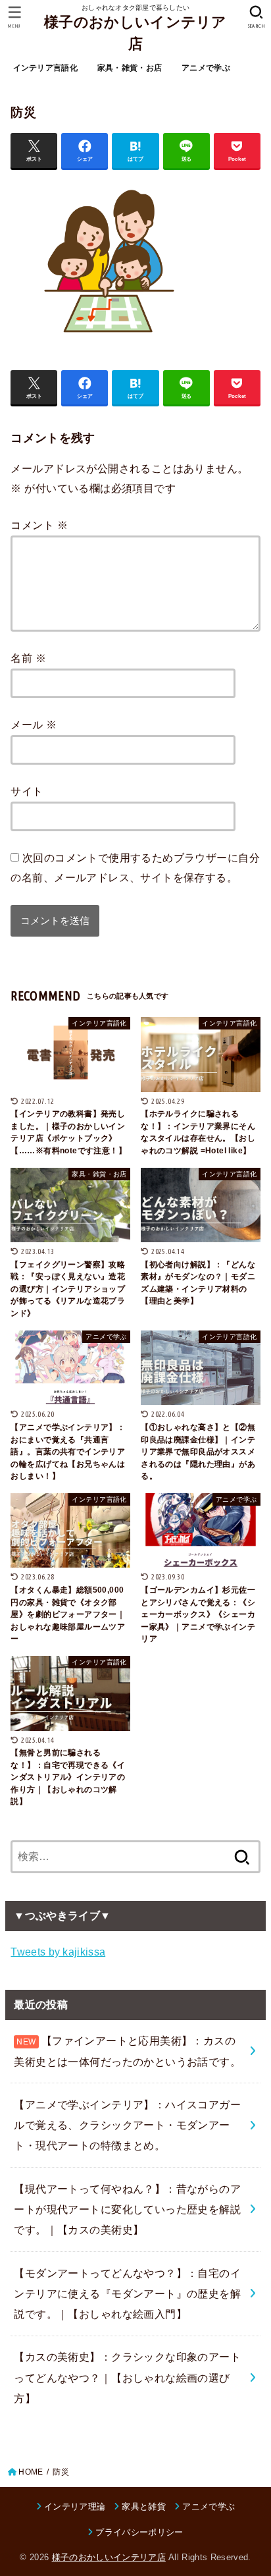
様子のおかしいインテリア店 (135, 33)
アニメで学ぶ (206, 68)
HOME (31, 2472)
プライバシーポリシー (139, 2532)
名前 (28, 658)
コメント (39, 525)
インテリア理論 (75, 2507)
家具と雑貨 (144, 2507)
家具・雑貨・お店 (130, 68)
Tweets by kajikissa (58, 1952)
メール (34, 725)
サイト (27, 791)
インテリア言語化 (45, 68)
